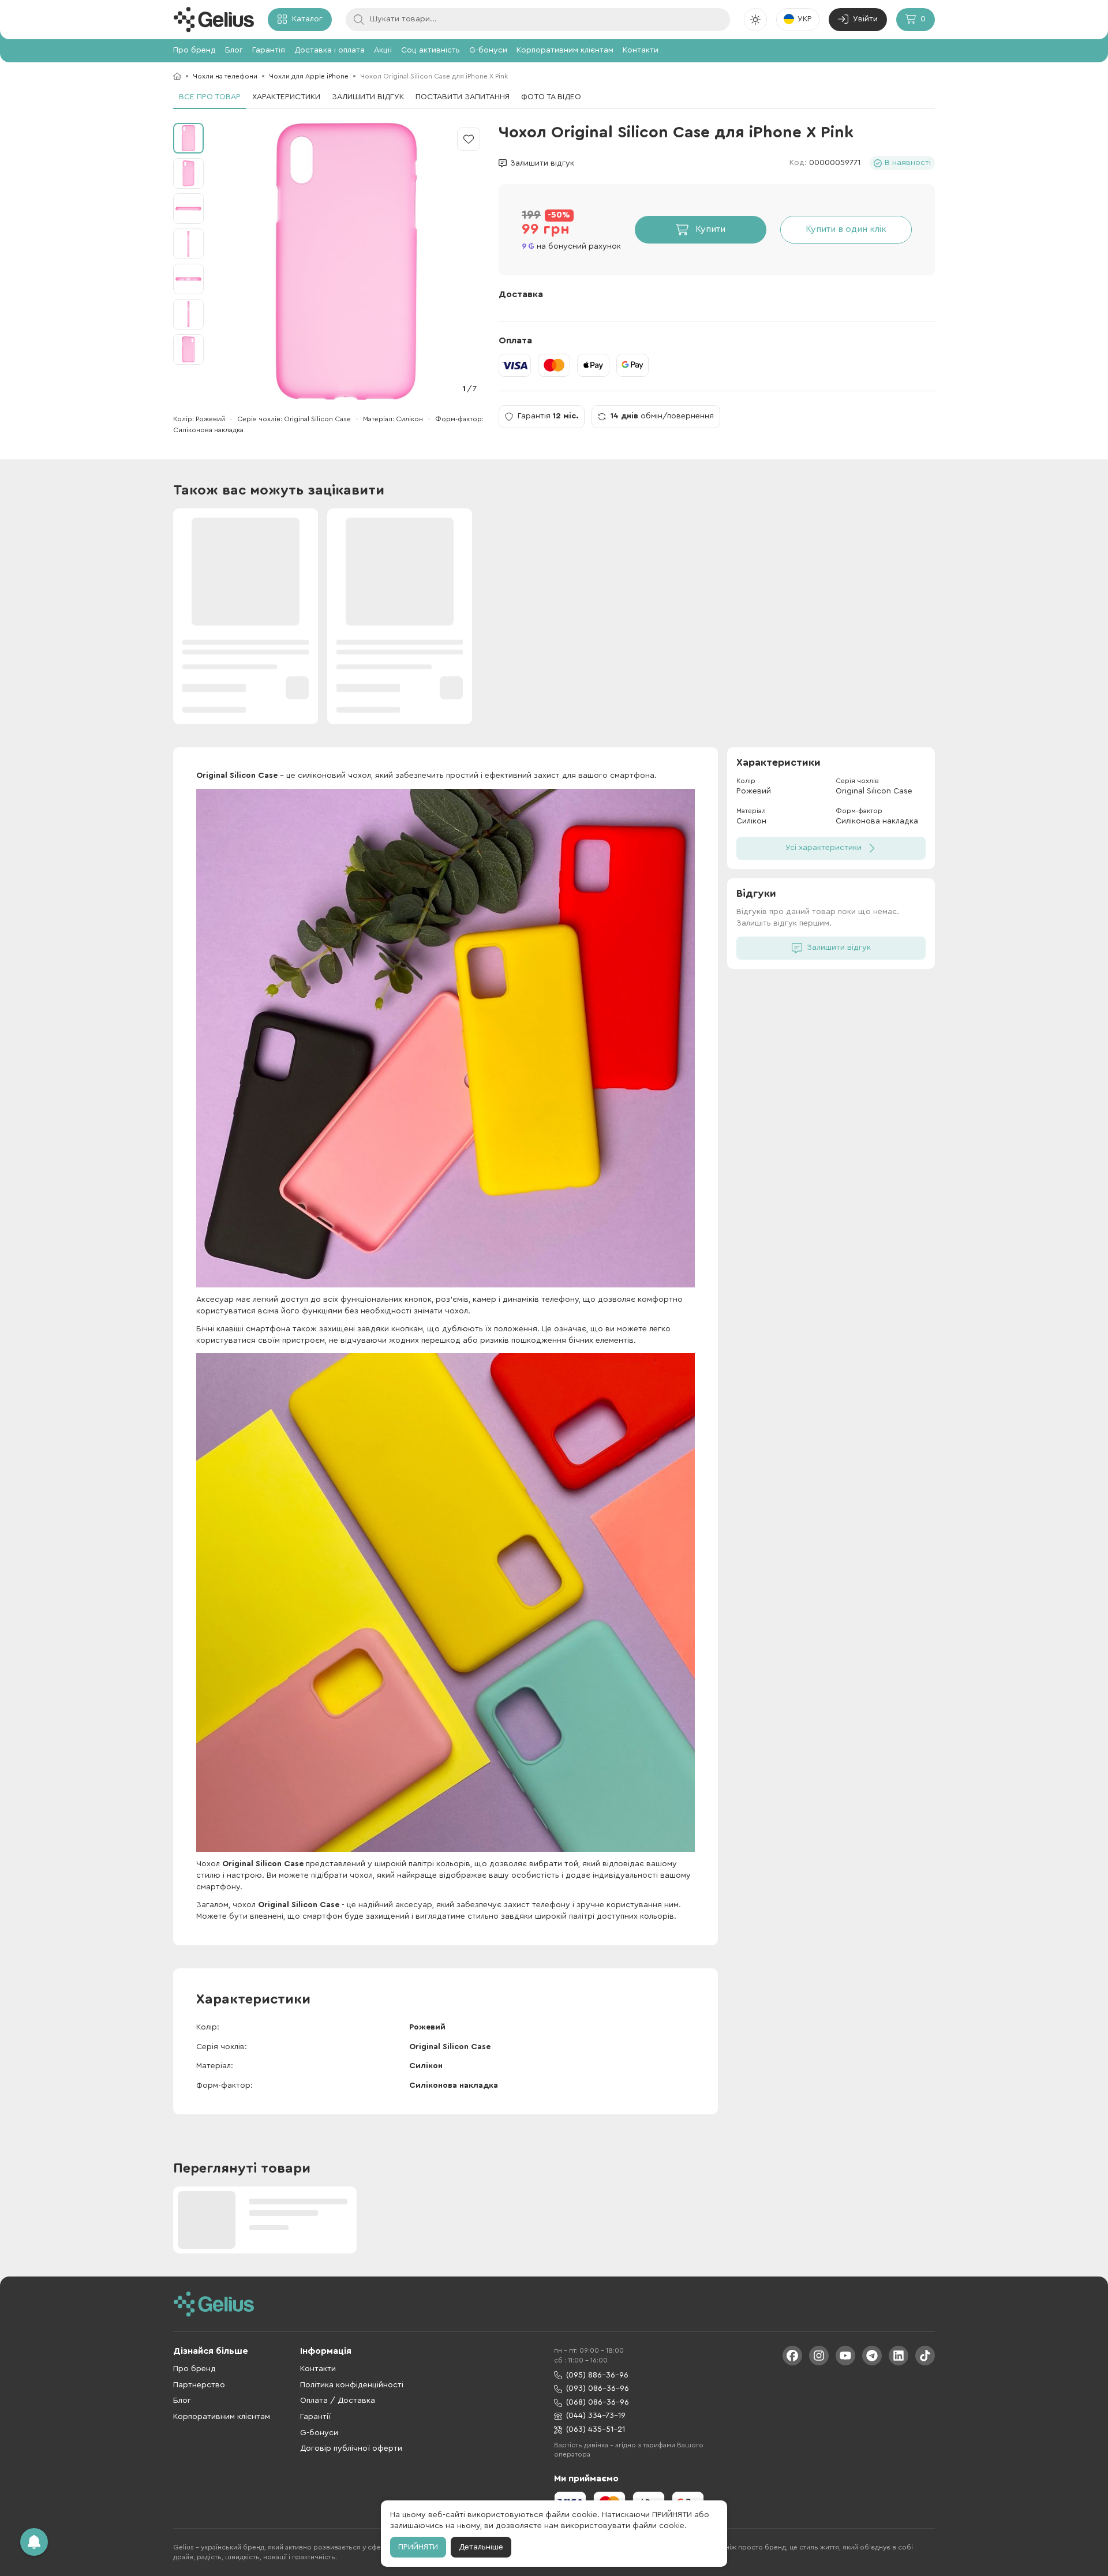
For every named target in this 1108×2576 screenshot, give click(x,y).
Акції (383, 50)
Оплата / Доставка (338, 2401)
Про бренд (194, 50)
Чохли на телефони (225, 76)
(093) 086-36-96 (598, 2388)
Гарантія (269, 50)
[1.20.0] (214, 20)
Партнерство (199, 2385)
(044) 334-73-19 (596, 2416)
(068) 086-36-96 (598, 2402)
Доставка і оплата (330, 50)
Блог (234, 50)
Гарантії (315, 2417)
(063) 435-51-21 (596, 2429)
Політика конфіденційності (352, 2385)
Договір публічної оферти (351, 2448)
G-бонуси (488, 50)
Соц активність (431, 50)
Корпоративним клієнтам (565, 50)
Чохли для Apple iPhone (309, 76)
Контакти (641, 50)
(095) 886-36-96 (597, 2375)
